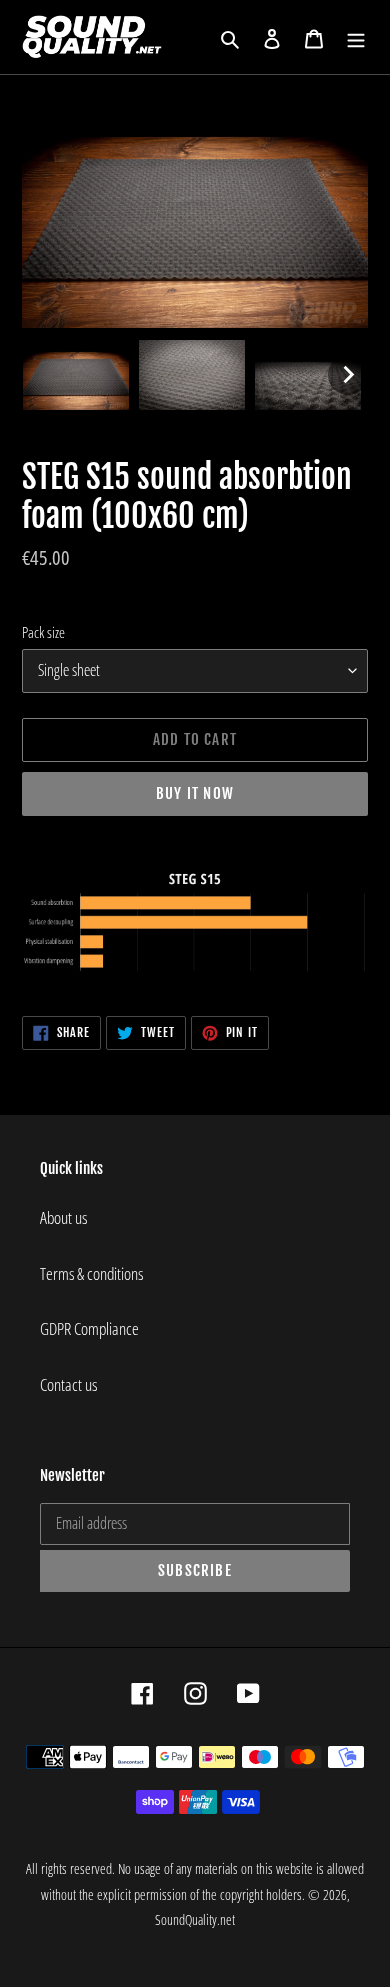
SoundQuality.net (195, 1919)
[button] (76, 375)
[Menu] (356, 37)
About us (63, 1217)
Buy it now (195, 793)
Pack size (43, 632)
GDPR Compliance (89, 1328)
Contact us (68, 1384)
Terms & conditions (91, 1273)
